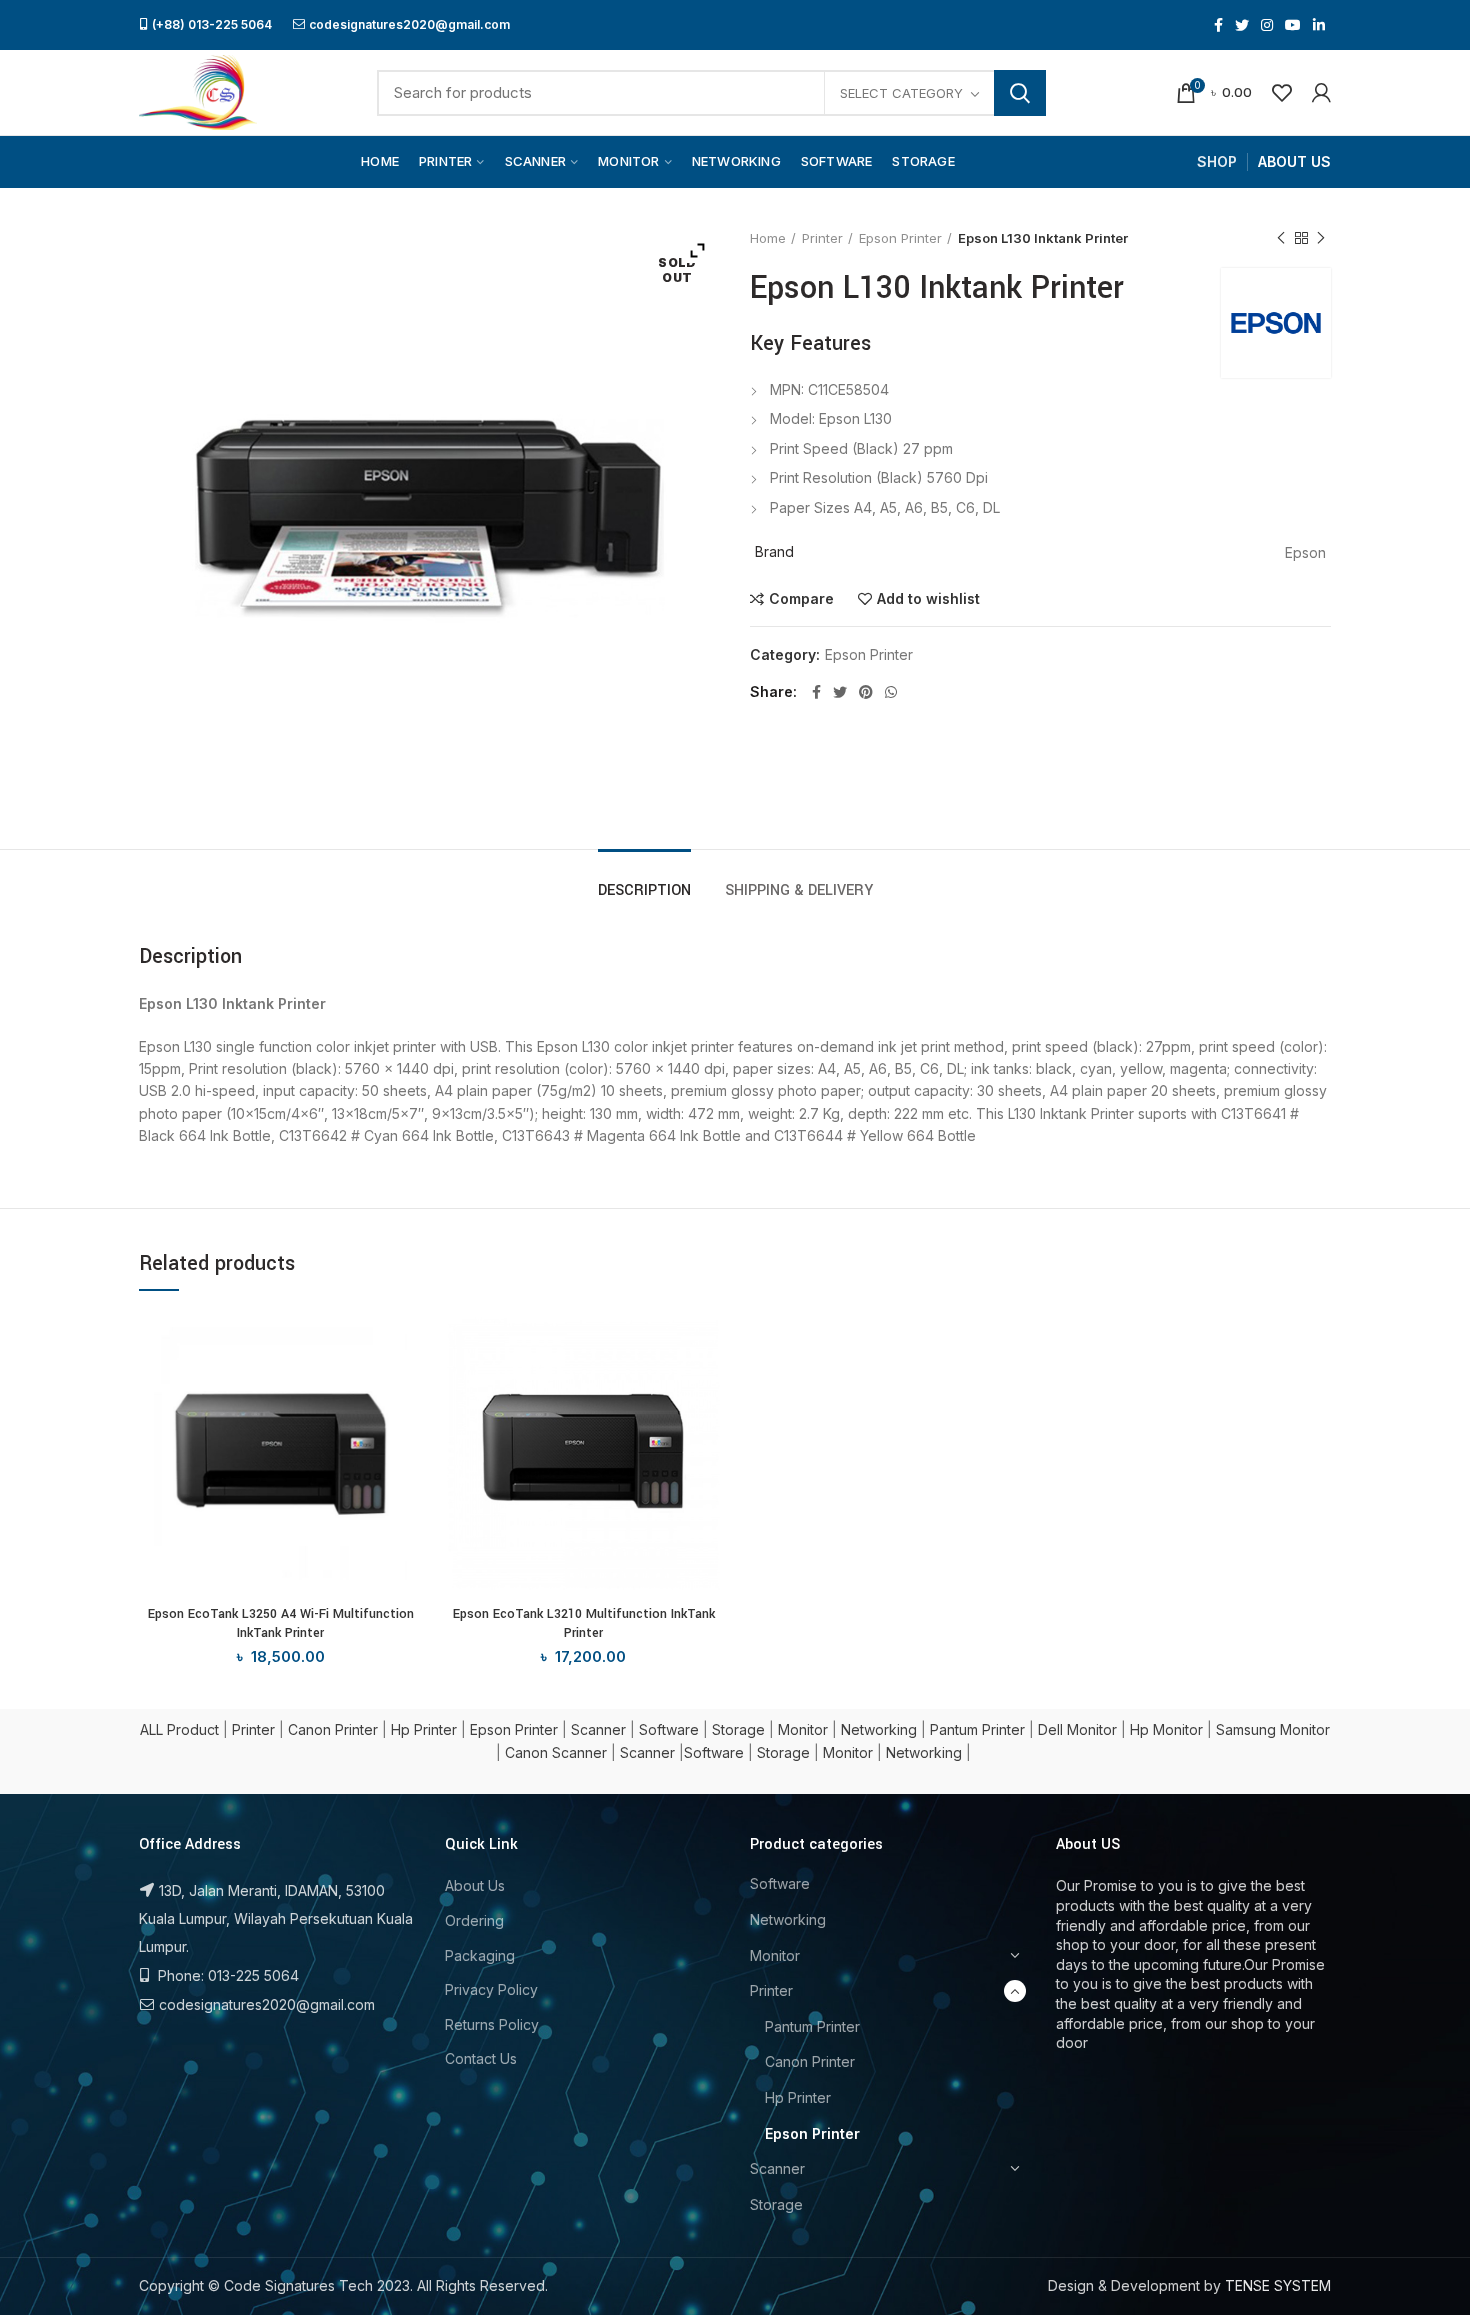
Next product (1321, 238)
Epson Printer (900, 238)
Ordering (474, 1920)
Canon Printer (333, 1729)
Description (644, 890)
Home (768, 238)
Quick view (407, 1389)
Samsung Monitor (1273, 1729)
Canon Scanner (556, 1752)
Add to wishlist (928, 599)
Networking (879, 1729)
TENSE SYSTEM (1278, 2285)
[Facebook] (1218, 25)
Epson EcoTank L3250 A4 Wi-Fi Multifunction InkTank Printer (281, 1623)
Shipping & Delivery (799, 890)
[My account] (1321, 93)
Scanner (598, 1729)
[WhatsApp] (891, 692)
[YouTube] (1293, 25)
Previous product (1281, 238)
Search (1020, 93)
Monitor (803, 1729)
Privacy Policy (491, 1989)
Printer (822, 238)
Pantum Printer (977, 1729)
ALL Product (179, 1729)
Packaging (480, 1955)
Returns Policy (492, 2024)
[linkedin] (1319, 25)
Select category (901, 93)
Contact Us (481, 2058)
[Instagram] (1267, 25)
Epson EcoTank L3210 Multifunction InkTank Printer (584, 1623)
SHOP (1217, 161)
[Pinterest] (866, 692)
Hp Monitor (1166, 1729)
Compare (801, 599)
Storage (738, 1729)
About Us (475, 1885)
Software (669, 1729)
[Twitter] (1242, 25)
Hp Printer (424, 1729)
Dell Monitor (1077, 1729)
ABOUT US (1294, 161)
